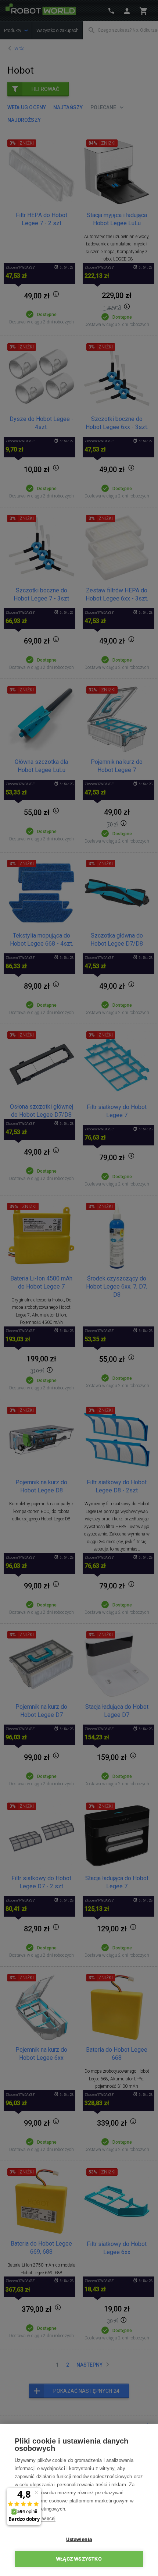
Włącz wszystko (79, 2559)
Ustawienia (79, 2539)
